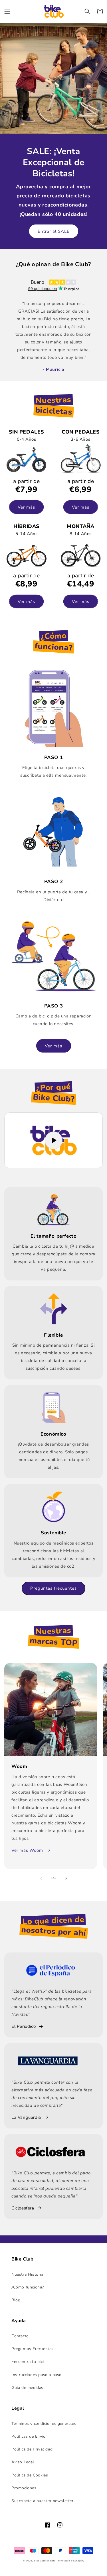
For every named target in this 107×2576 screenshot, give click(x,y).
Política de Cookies (30, 2475)
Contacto (20, 2336)
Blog (16, 2300)
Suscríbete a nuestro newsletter (43, 2501)
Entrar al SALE (54, 231)
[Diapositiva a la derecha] (66, 1878)
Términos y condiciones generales (44, 2424)
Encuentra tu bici (28, 2362)
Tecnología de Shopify (70, 2561)
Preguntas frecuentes (53, 1588)
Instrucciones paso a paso (37, 2375)
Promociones (24, 2488)
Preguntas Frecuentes (33, 2349)
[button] (7, 11)
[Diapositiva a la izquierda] (41, 1878)
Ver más (26, 507)
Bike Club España (45, 2561)
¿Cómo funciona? (28, 2287)
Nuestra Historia (27, 2274)
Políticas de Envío (29, 2436)
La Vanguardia (26, 2117)
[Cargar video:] (53, 1140)
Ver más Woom (27, 1850)
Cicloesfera (23, 2208)
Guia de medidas (27, 2388)
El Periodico (24, 2026)
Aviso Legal (23, 2462)
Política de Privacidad (32, 2449)
